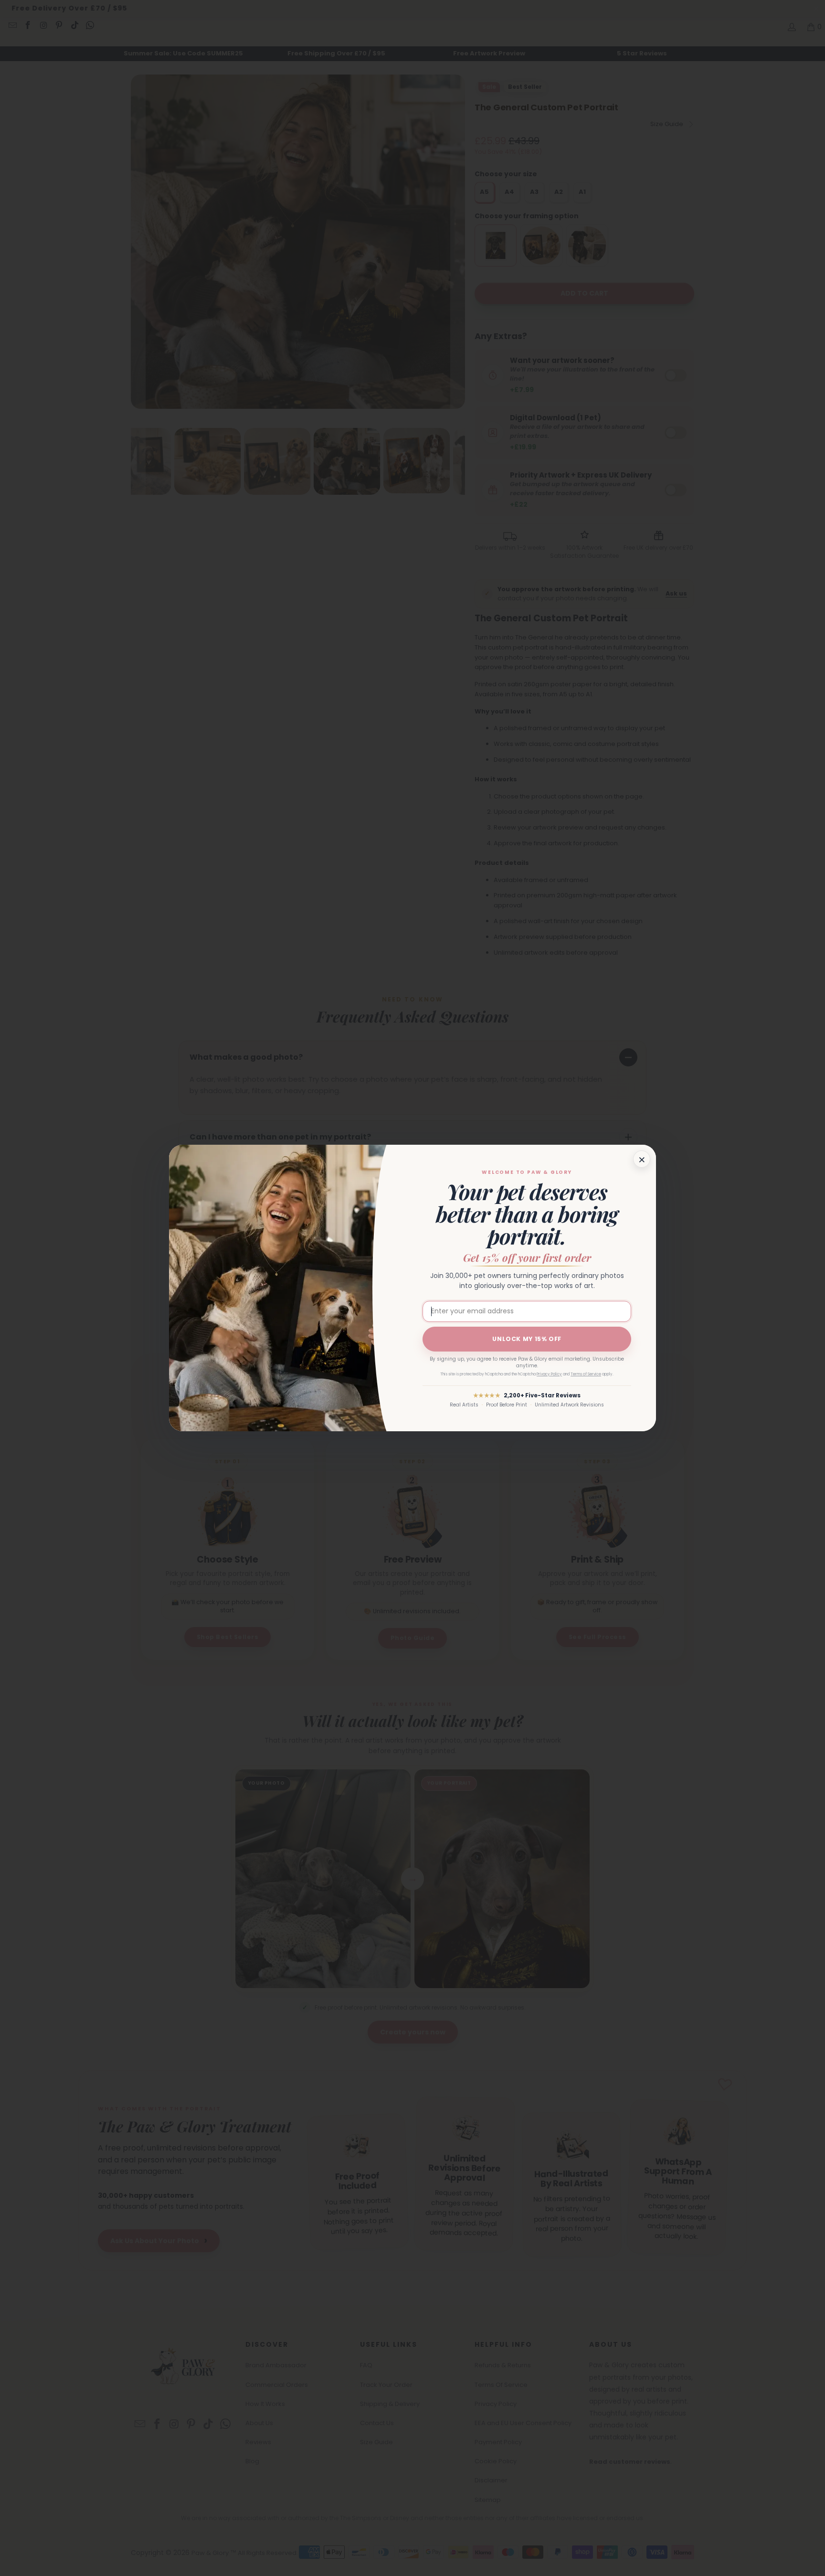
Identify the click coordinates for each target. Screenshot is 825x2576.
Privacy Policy (549, 1374)
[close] (642, 1159)
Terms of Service (586, 1374)
